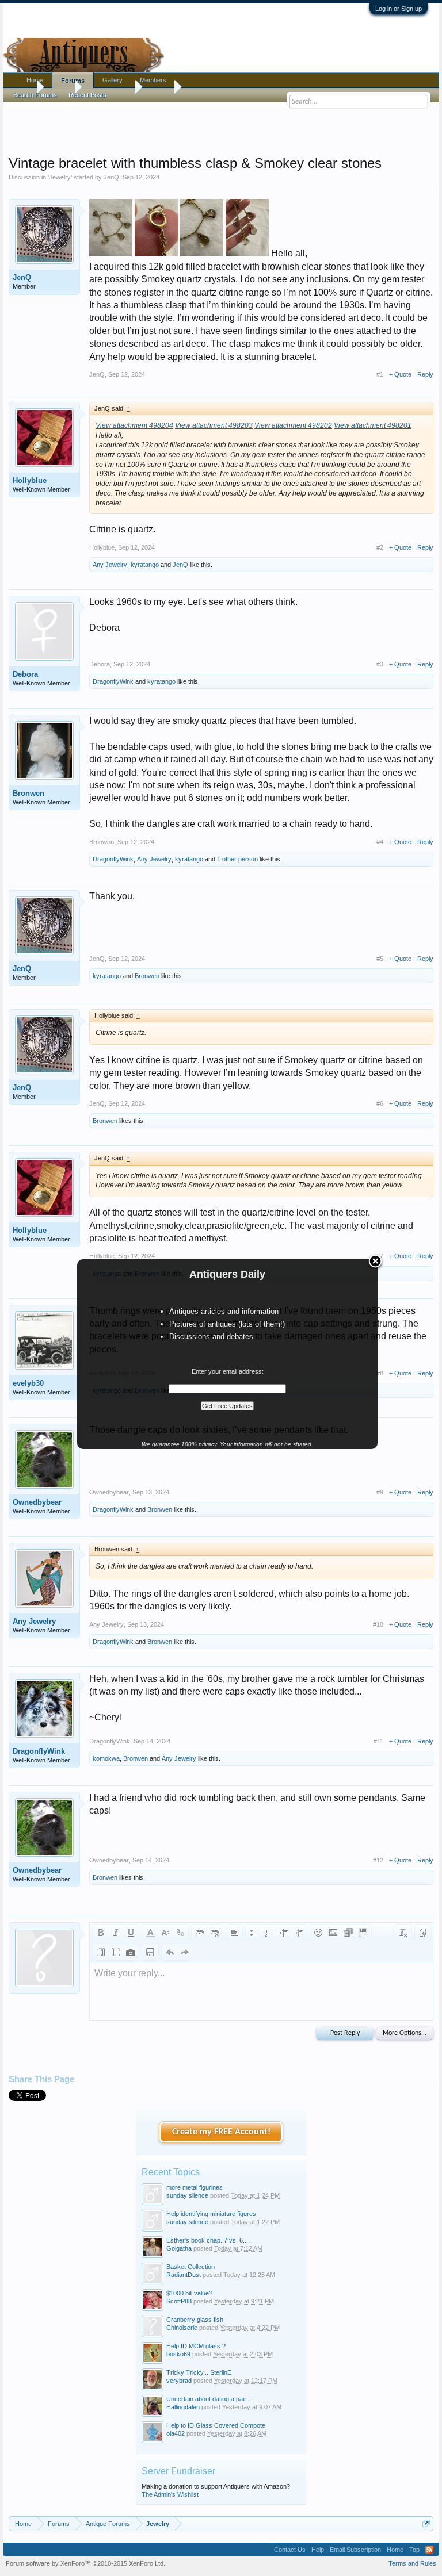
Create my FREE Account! (221, 2132)
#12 (378, 1860)
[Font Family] (180, 1933)
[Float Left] (101, 1952)
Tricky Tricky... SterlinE (199, 2372)
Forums (73, 80)
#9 (380, 1492)
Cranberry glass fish (195, 2320)
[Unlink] (215, 1933)
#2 (380, 547)
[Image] (333, 1933)
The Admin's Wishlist (170, 2494)
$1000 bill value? (189, 2293)
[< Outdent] (284, 1933)
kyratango (145, 565)
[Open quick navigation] (426, 2523)
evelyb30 (28, 1383)
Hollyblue (30, 480)
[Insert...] (363, 1933)
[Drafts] (150, 1952)
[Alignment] (234, 1933)
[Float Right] (116, 1952)
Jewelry (60, 177)
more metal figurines (195, 2187)
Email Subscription (355, 2550)
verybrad (179, 2380)
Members (153, 80)
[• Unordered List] (254, 1933)
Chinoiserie (182, 2328)
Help (318, 2550)
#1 (380, 374)
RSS (429, 2550)
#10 (378, 1624)
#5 (380, 959)
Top (414, 2550)
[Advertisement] (221, 126)
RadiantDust (184, 2275)
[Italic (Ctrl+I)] (116, 1933)
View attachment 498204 (134, 425)
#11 (378, 1741)
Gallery (113, 80)
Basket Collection (190, 2267)
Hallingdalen (183, 2407)
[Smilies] (318, 1933)
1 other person (237, 859)
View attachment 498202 (293, 425)
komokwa (106, 1758)
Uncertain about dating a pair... (209, 2399)
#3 (380, 664)
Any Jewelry (110, 565)
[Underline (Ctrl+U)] (131, 1933)
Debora (25, 674)
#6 (380, 1103)
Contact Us (290, 2550)
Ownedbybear (37, 1502)
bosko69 (178, 2354)
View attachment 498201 (373, 425)
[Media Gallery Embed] (131, 1952)
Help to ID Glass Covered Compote (216, 2425)
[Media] (348, 1933)
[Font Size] (165, 1933)
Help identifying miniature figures (211, 2214)
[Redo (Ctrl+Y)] (185, 1952)
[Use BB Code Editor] (423, 1933)
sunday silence (187, 2195)
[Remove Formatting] (403, 1933)
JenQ (111, 177)
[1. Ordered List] (269, 1933)
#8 (380, 1373)
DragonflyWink (113, 681)
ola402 (176, 2433)
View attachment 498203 (214, 425)
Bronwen (28, 793)
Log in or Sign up (399, 9)
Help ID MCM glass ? (196, 2346)
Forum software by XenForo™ (85, 2563)
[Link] (200, 1933)
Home (35, 80)
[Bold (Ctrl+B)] (101, 1933)
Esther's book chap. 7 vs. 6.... (208, 2240)
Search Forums (35, 95)
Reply (425, 374)
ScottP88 (179, 2301)
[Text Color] (150, 1933)
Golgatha (179, 2248)
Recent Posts (87, 95)
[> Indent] (299, 1933)
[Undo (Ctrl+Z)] (170, 1952)
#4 (380, 842)
